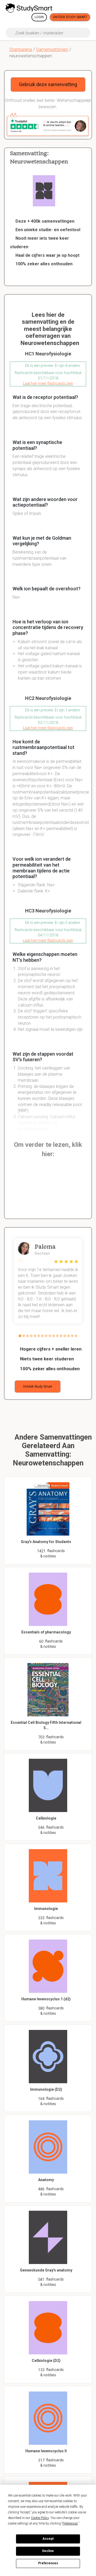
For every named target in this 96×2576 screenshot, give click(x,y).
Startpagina (21, 49)
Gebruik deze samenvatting (48, 84)
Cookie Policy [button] (40, 2518)
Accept (48, 2539)
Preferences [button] (70, 2523)
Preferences (48, 2563)
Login (39, 17)
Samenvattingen (52, 49)
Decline (48, 2551)
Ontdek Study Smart (70, 17)
